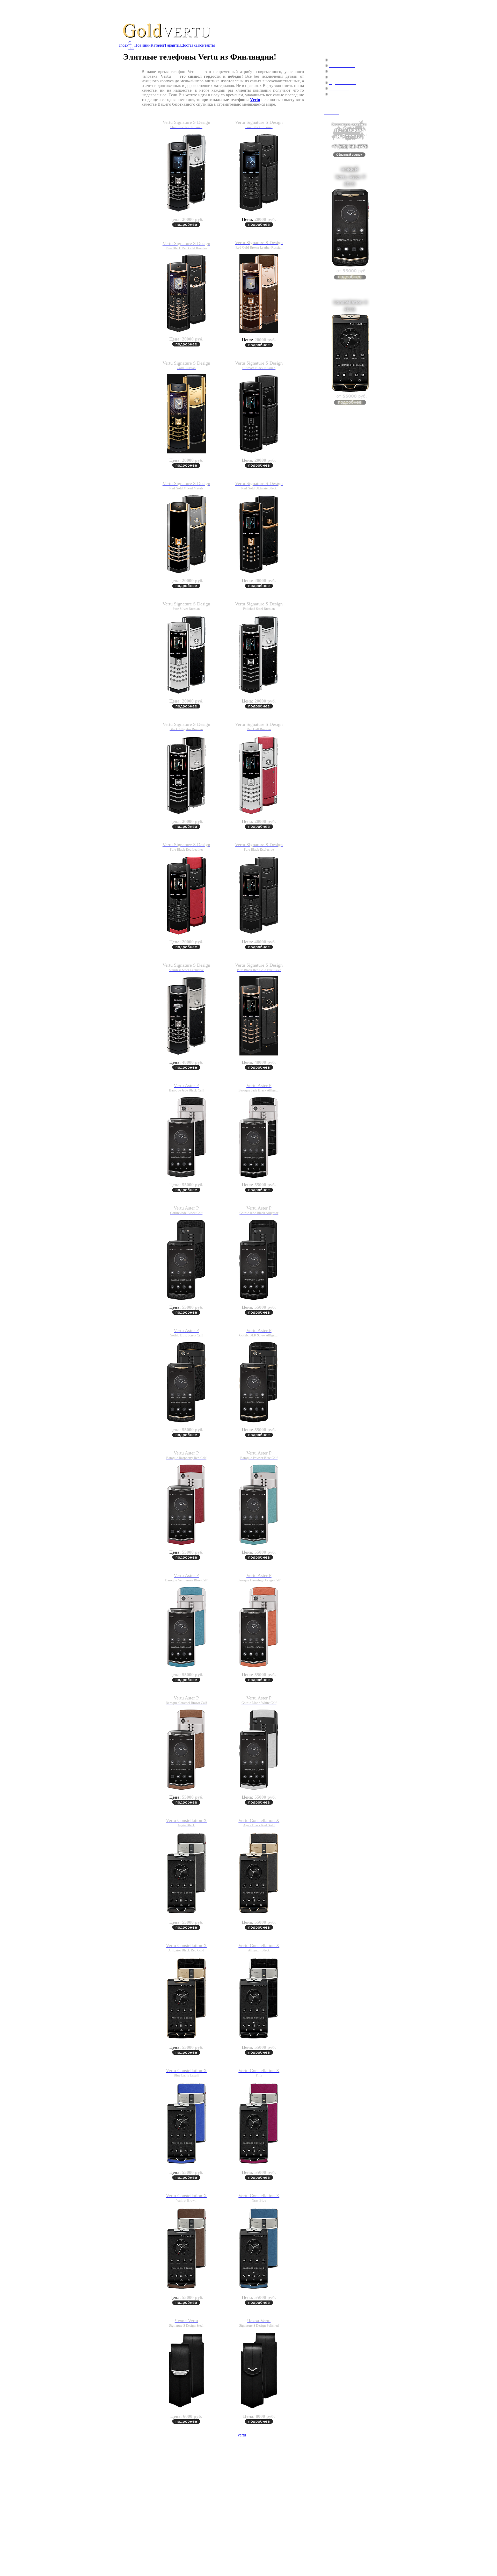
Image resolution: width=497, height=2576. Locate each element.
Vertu (255, 100)
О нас (131, 45)
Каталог (158, 45)
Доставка (189, 45)
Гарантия (173, 45)
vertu (242, 2435)
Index (124, 45)
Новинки (142, 45)
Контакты (206, 45)
